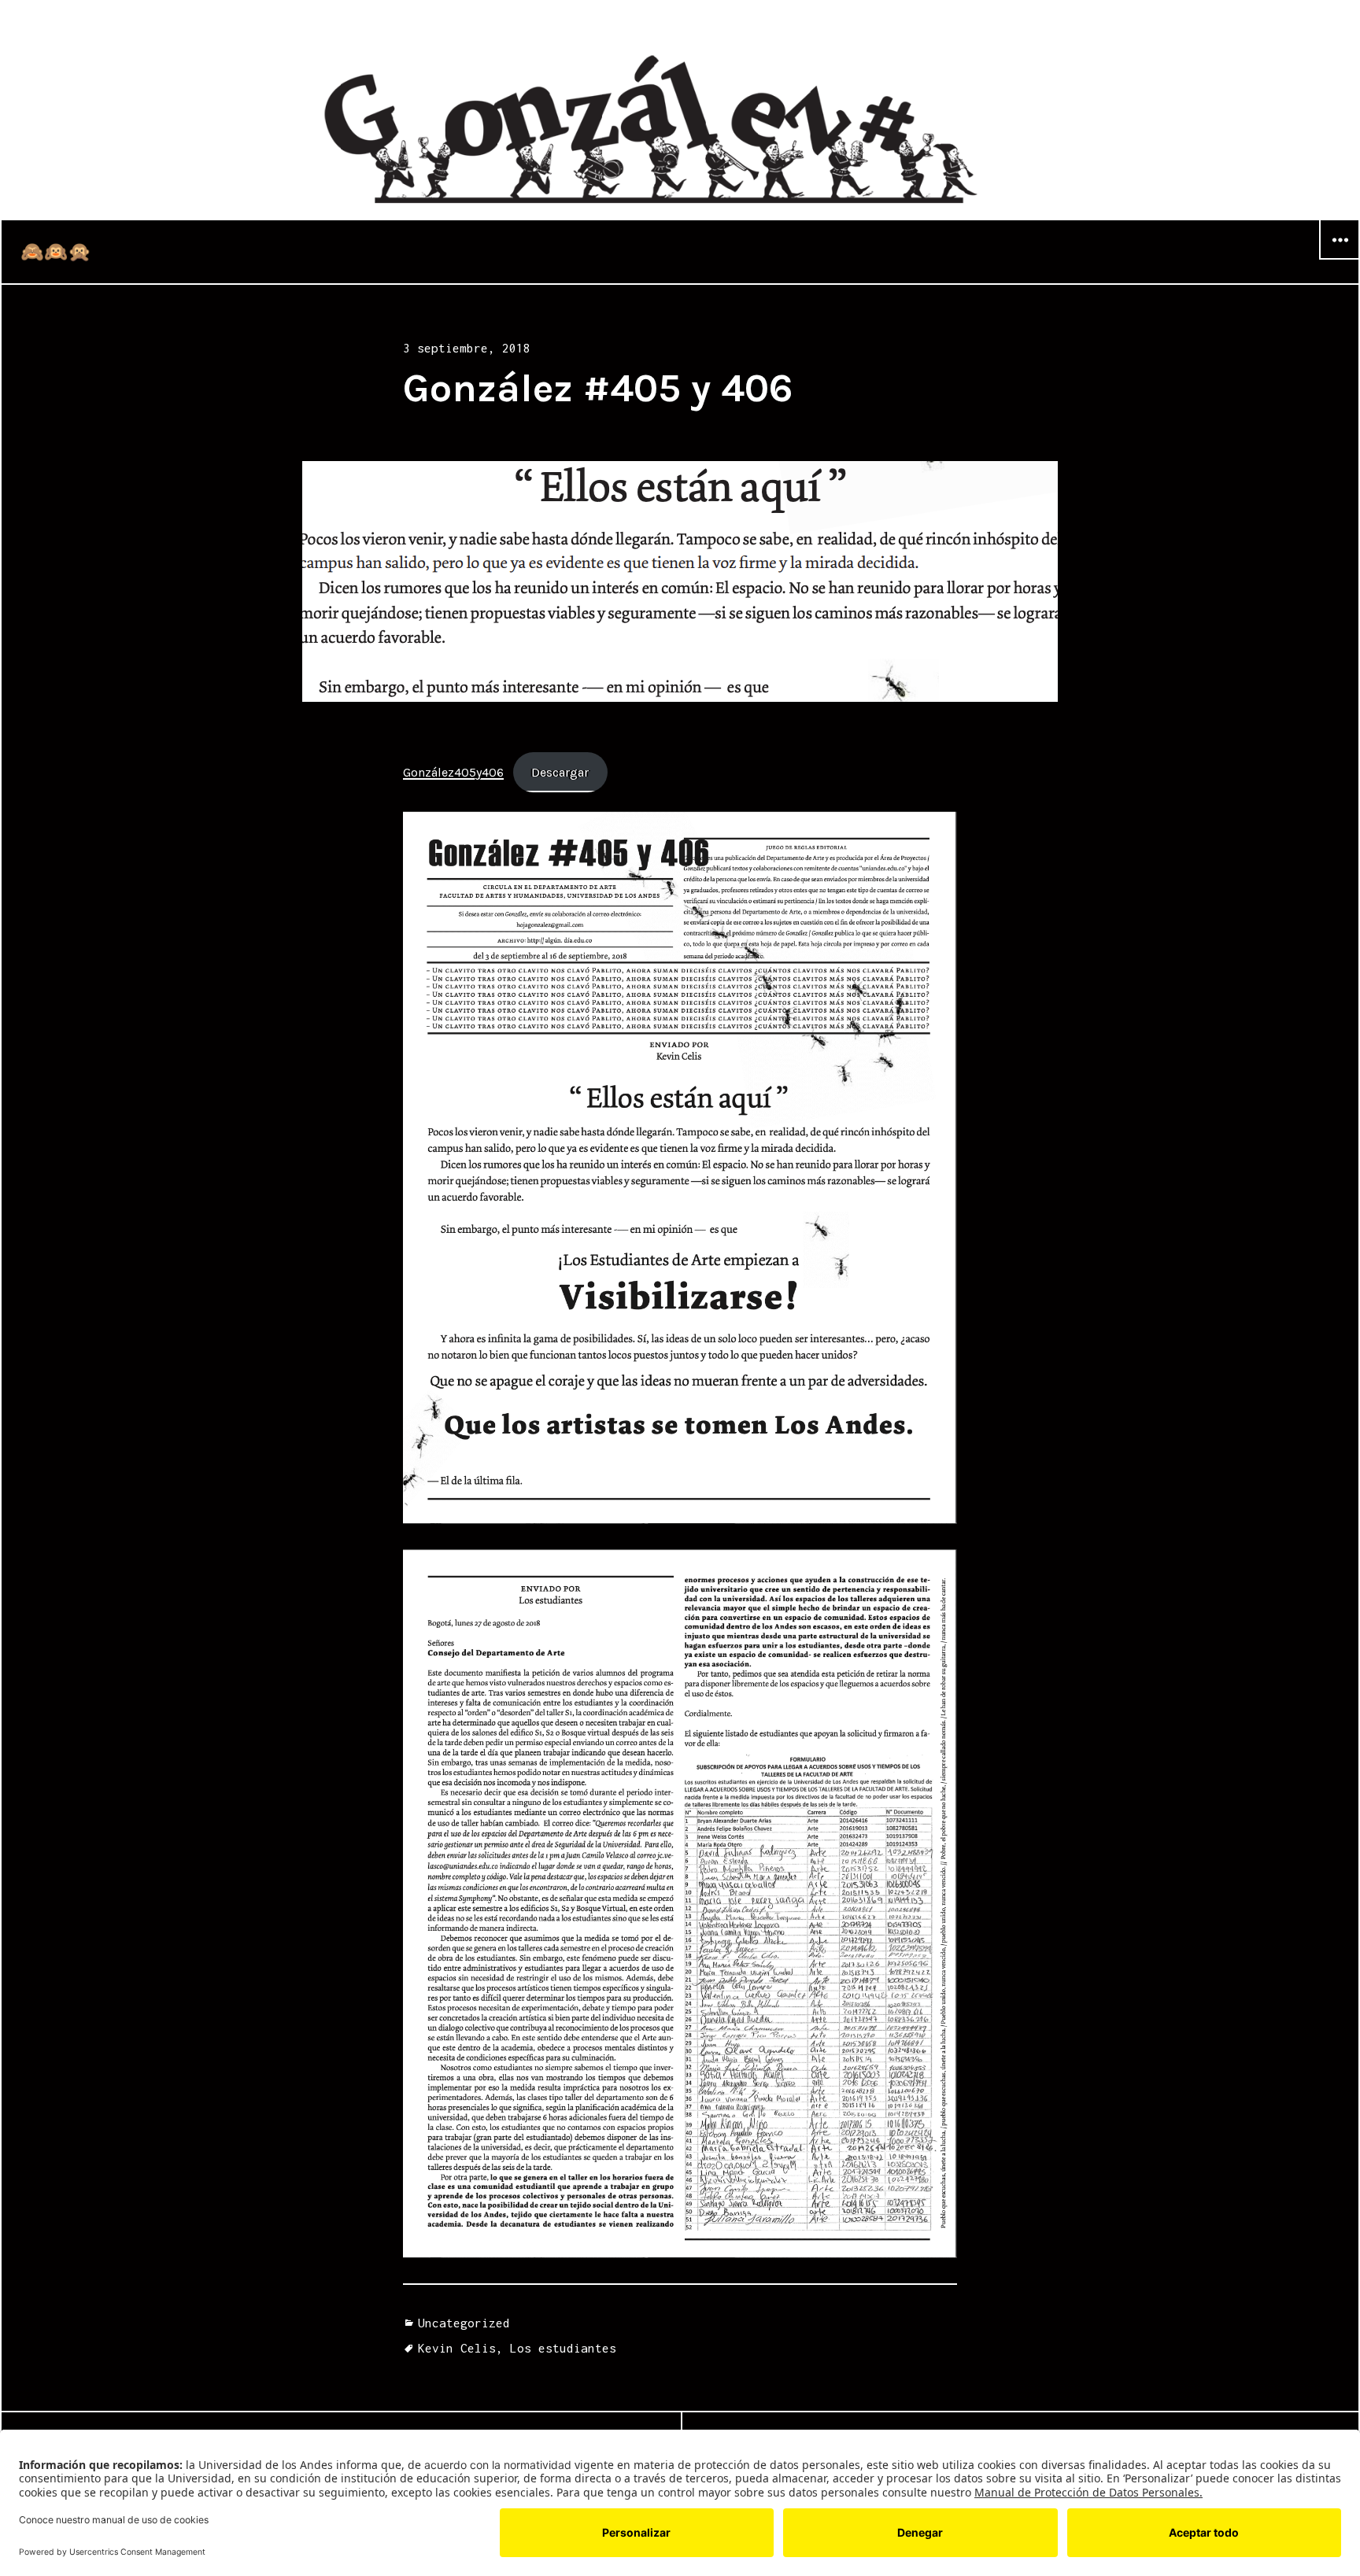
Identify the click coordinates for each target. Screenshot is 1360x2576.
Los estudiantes (563, 2348)
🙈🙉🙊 (56, 252)
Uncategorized (464, 2323)
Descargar (560, 772)
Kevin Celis (457, 2348)
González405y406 (453, 772)
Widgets (1340, 259)
